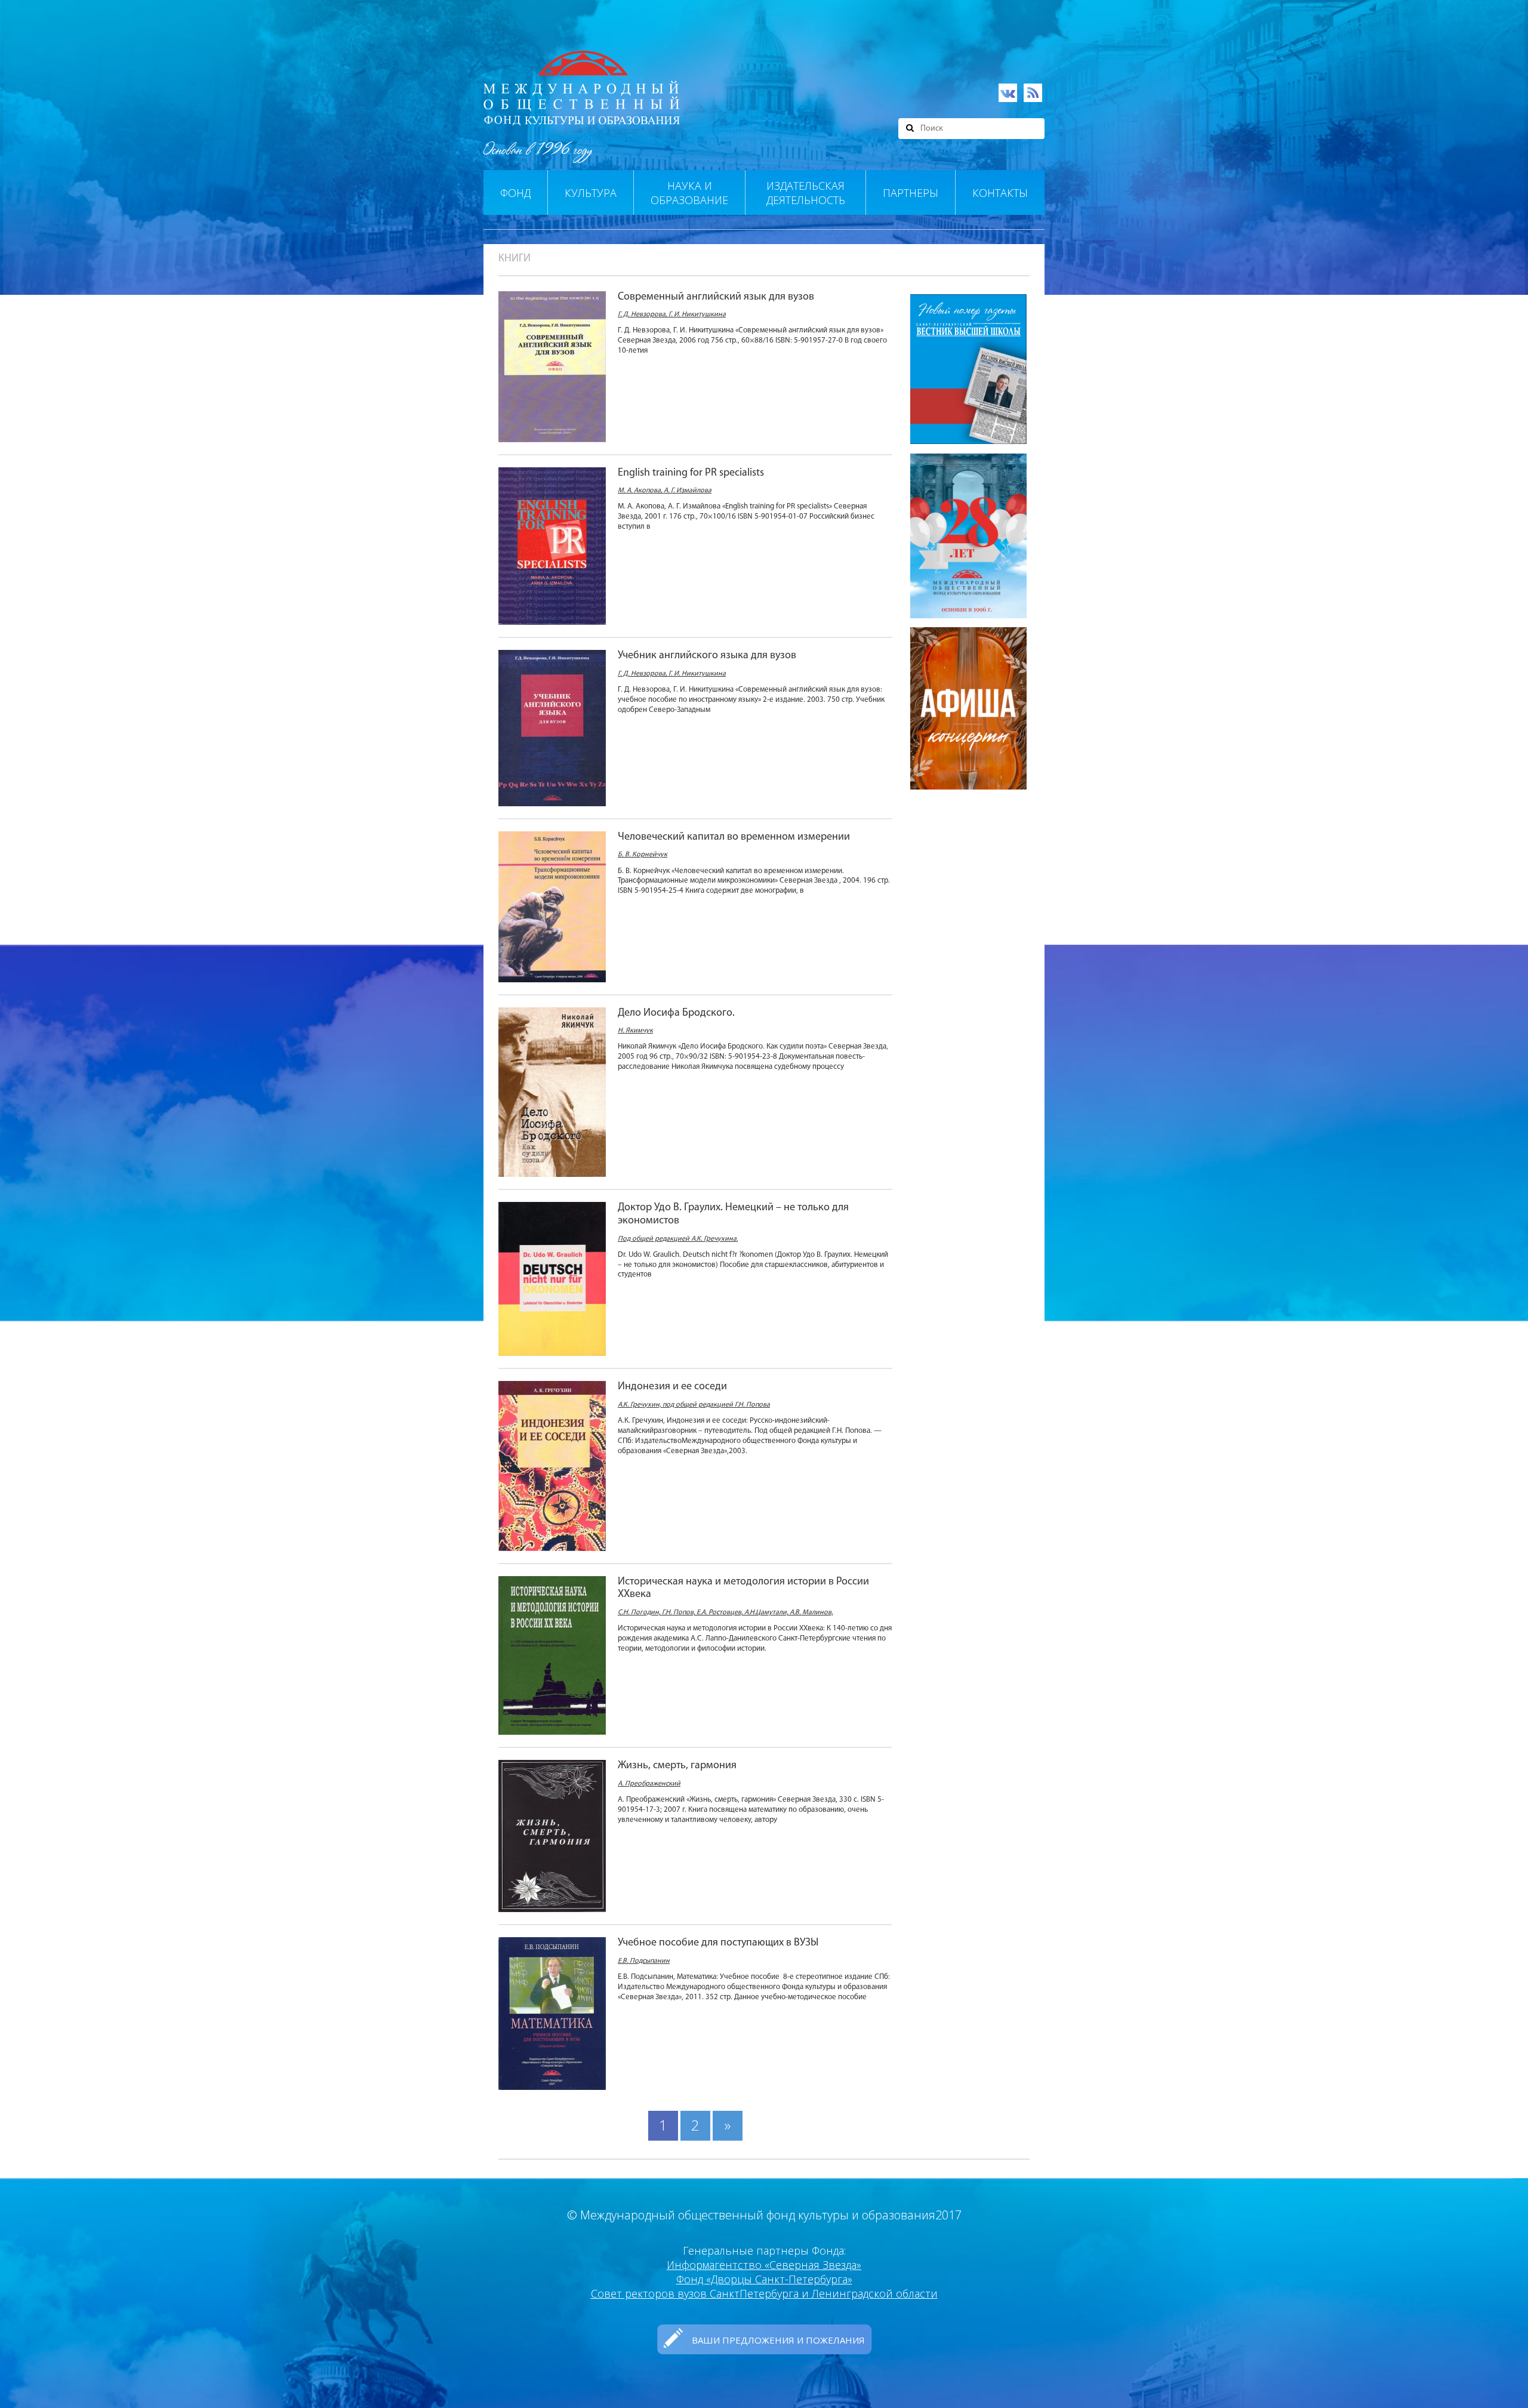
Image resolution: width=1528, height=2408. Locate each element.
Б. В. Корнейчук (643, 855)
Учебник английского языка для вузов (707, 656)
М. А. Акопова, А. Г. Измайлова (665, 491)
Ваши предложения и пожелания (778, 2340)
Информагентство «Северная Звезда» (764, 2265)
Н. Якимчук (635, 1031)
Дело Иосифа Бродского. (676, 1013)
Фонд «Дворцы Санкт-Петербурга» (764, 2279)
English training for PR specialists (691, 473)
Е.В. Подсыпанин (644, 1961)
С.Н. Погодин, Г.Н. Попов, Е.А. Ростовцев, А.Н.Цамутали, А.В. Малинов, (725, 1612)
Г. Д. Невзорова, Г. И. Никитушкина (672, 315)
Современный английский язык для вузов (716, 297)
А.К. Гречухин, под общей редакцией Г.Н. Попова (694, 1405)
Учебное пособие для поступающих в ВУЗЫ (718, 1943)
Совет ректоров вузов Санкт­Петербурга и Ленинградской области (764, 2293)
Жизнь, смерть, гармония (677, 1766)
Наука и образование (689, 193)
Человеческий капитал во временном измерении (734, 837)
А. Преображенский (649, 1784)
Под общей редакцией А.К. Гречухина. (678, 1239)
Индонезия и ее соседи (672, 1387)
